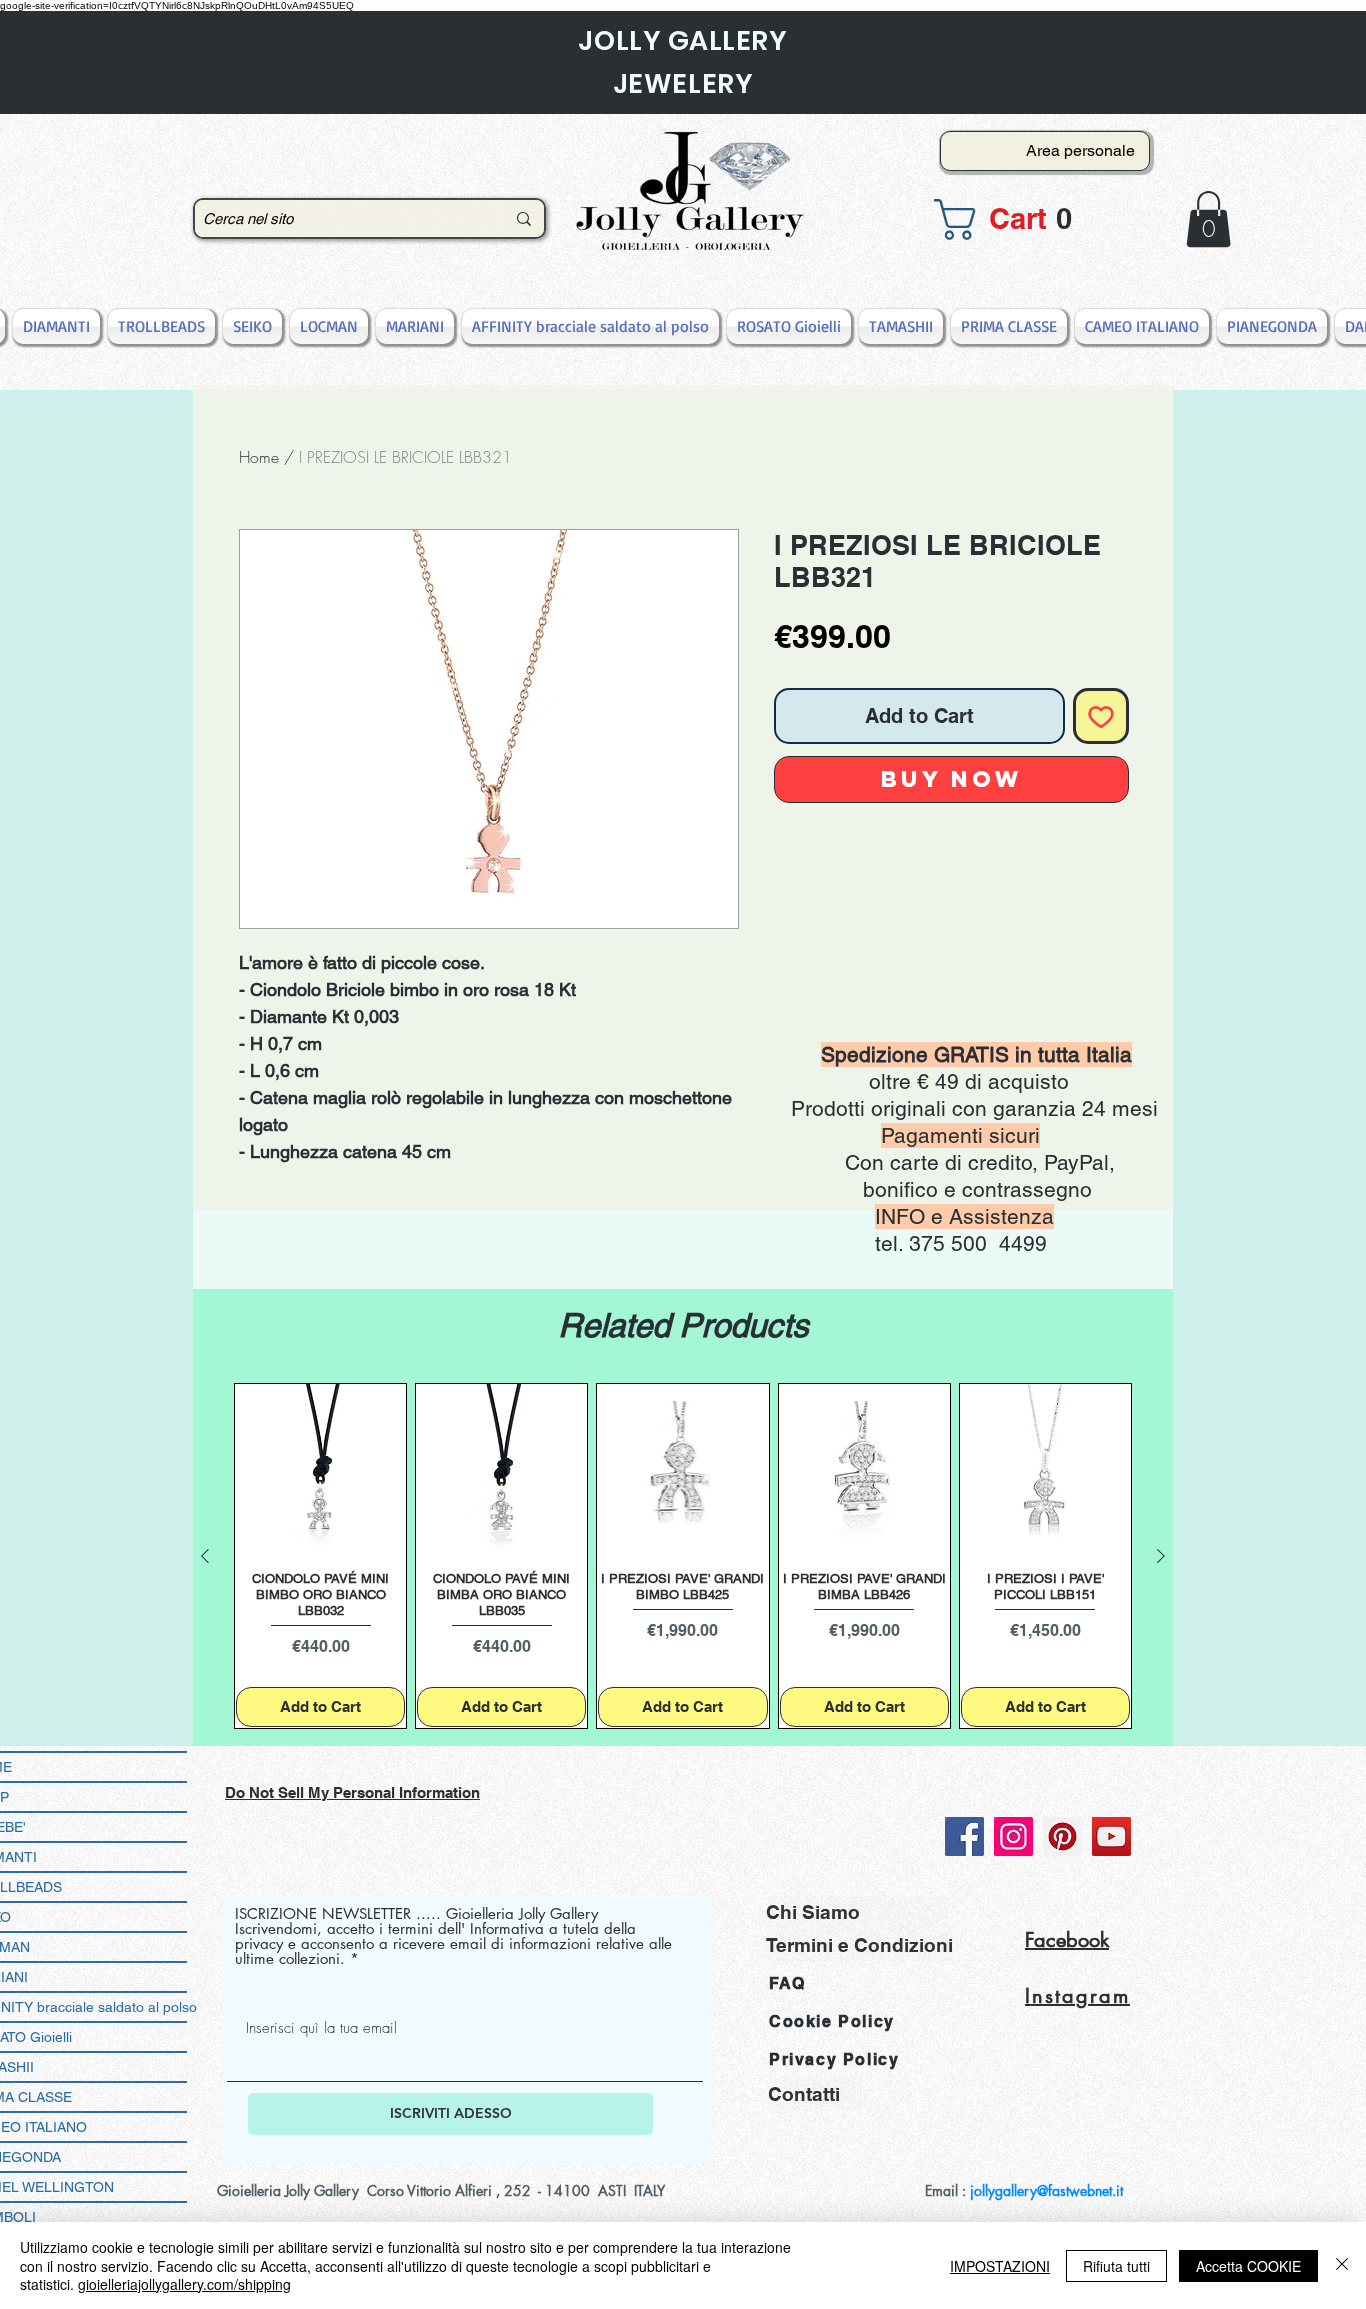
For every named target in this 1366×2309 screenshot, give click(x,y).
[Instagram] (1013, 1836)
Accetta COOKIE (1248, 2266)
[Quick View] (320, 1469)
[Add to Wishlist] (1101, 716)
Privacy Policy (834, 2059)
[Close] (1342, 2265)
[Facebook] (964, 1836)
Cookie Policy (832, 2021)
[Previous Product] (205, 1556)
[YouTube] (1111, 1836)
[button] (1039, 219)
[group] (683, 1556)
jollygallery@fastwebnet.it (1046, 2190)
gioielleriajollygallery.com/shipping (184, 2284)
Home (259, 457)
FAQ (787, 1983)
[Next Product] (1161, 1556)
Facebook (1067, 1940)
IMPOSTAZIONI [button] (1000, 2266)
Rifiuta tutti (1116, 2266)
